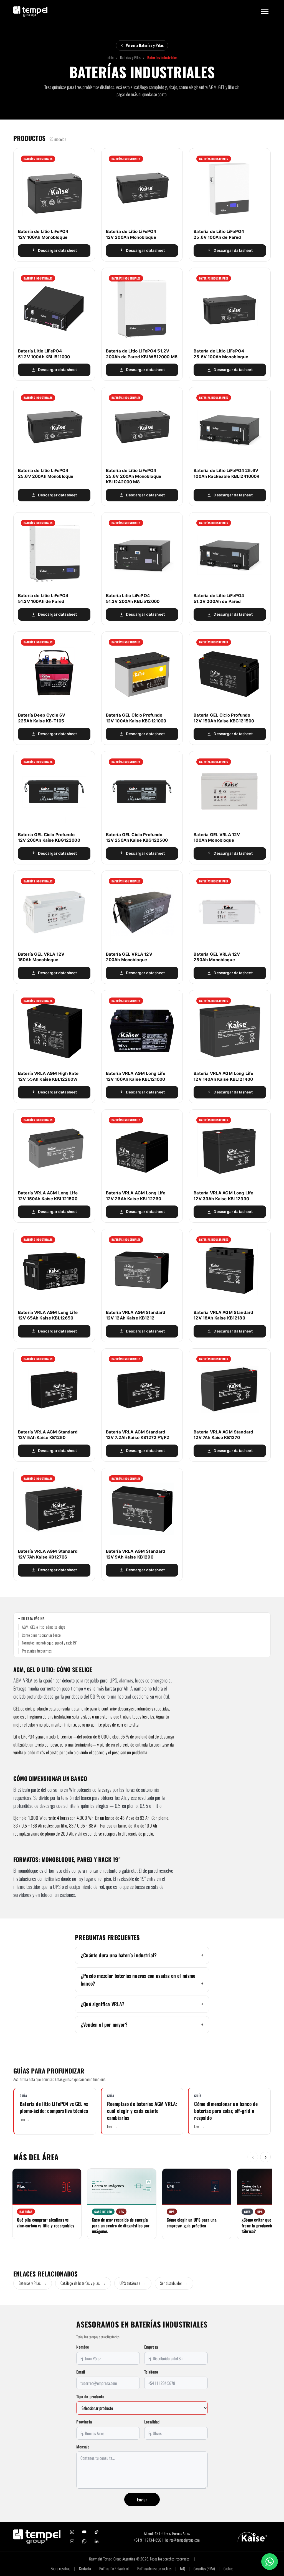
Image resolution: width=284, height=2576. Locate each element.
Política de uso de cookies (154, 2569)
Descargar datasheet (57, 250)
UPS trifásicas (133, 2283)
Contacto (85, 2569)
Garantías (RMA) (204, 2569)
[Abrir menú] (265, 12)
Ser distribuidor (174, 2283)
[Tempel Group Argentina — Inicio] (30, 12)
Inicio (110, 57)
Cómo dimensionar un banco (41, 1635)
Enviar (142, 2499)
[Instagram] (72, 2532)
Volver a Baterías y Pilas (145, 45)
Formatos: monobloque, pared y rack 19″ (50, 1643)
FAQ (182, 2569)
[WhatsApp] (84, 2541)
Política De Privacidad (114, 2569)
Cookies (228, 2569)
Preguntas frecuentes (37, 1651)
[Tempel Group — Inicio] (37, 2537)
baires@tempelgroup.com (182, 2540)
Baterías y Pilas (130, 57)
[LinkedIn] (97, 2541)
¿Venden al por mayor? (104, 2024)
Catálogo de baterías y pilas (83, 2283)
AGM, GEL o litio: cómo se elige (44, 1627)
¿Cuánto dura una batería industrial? (119, 1955)
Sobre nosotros (61, 2569)
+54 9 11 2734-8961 (148, 2540)
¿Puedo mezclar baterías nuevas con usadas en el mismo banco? (138, 1979)
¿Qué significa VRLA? (103, 2004)
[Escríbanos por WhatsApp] (270, 2562)
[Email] (72, 2541)
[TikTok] (97, 2532)
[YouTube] (84, 2532)
